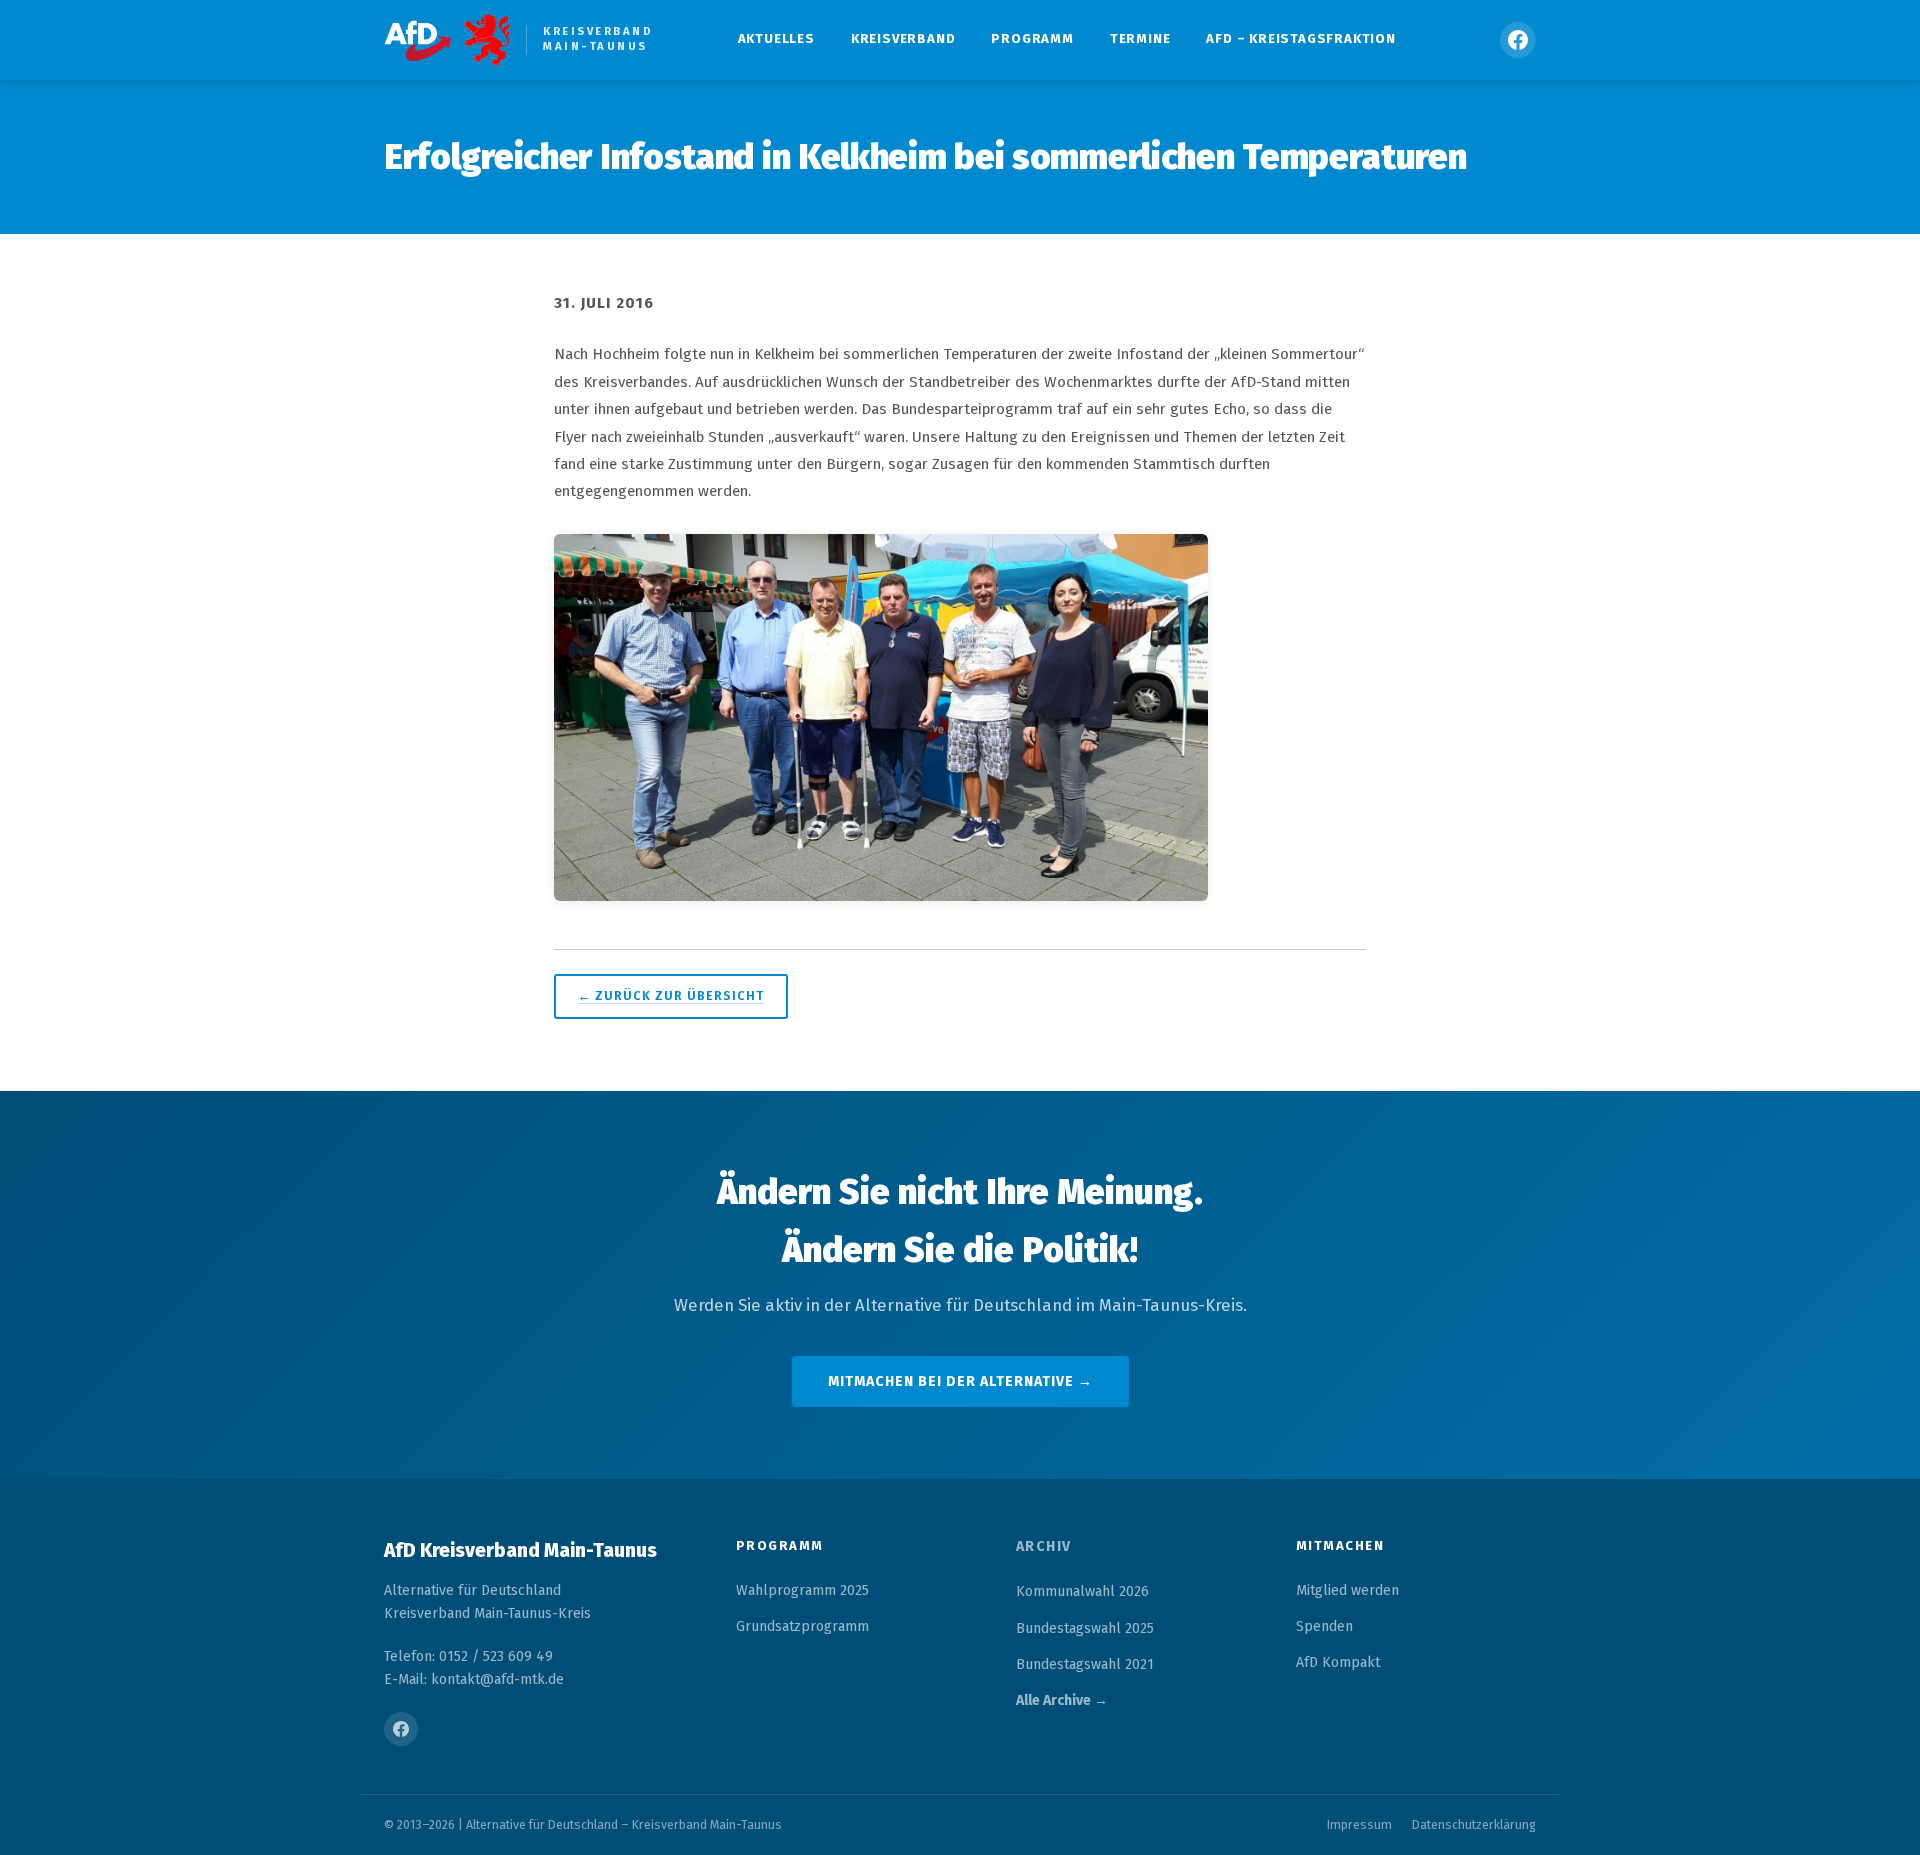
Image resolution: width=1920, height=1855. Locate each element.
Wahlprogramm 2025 (802, 1590)
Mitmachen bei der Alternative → (960, 1381)
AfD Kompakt (1338, 1662)
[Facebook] (1518, 40)
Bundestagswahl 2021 (1085, 1664)
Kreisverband (903, 38)
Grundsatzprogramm (802, 1626)
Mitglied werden (1347, 1590)
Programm (1032, 38)
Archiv (1044, 1546)
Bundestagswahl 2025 (1085, 1628)
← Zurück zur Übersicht (671, 995)
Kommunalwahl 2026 (1082, 1591)
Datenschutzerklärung (1474, 1824)
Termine (1140, 38)
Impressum (1359, 1824)
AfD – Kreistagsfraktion (1300, 38)
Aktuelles (776, 38)
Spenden (1324, 1626)
